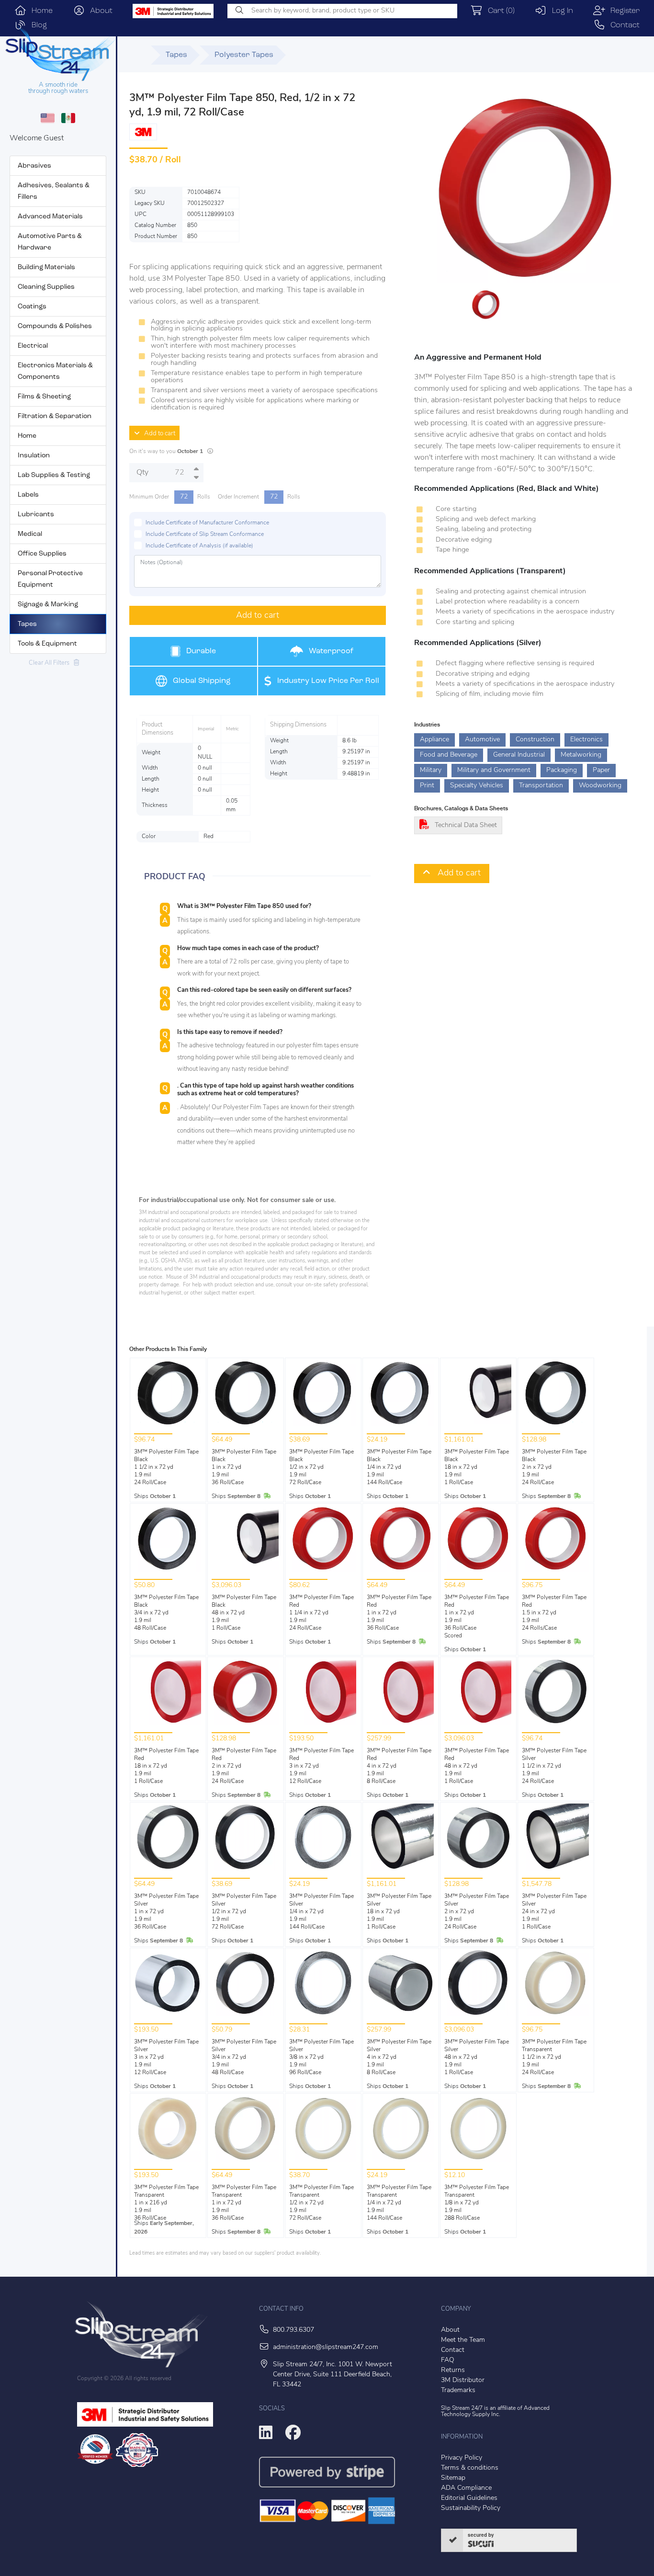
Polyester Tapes (244, 55)
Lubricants (36, 515)
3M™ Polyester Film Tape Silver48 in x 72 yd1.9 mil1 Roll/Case (477, 2057)
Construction (535, 740)
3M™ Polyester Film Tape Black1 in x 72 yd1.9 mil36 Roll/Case (244, 1467)
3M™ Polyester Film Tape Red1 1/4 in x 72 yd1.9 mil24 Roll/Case (321, 1613)
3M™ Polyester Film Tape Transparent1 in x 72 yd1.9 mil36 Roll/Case (244, 2203)
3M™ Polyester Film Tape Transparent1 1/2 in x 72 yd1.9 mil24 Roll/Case (554, 2057)
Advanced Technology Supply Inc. (495, 2411)
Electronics (586, 740)
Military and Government (494, 770)
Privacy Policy (462, 2458)
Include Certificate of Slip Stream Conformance (205, 534)
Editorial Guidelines (469, 2498)
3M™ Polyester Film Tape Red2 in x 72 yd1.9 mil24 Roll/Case (244, 1766)
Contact (622, 25)
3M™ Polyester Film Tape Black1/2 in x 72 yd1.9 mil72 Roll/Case (321, 1467)
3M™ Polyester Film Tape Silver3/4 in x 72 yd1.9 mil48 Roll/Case (244, 2057)
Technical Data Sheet (466, 825)
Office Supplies (42, 554)
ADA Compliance (466, 2488)
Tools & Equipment (47, 644)
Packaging (562, 770)
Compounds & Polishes (55, 326)
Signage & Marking (48, 605)
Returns (453, 2370)
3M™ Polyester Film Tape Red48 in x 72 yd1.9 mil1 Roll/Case (477, 1766)
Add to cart (158, 434)
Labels (28, 495)
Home (39, 11)
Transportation (541, 786)
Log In (560, 11)
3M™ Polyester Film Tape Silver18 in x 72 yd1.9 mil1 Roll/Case (399, 1912)
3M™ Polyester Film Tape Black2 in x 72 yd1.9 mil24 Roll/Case (554, 1467)
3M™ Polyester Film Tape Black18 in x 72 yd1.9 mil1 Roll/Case (477, 1467)
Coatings (32, 307)
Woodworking (600, 786)
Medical (30, 534)
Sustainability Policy (471, 2508)
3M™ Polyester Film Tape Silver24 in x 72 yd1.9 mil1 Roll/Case (554, 1912)
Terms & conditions (470, 2468)
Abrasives (34, 166)
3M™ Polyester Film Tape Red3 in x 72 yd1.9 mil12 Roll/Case (321, 1766)
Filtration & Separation (55, 416)
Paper (601, 770)
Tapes (27, 624)
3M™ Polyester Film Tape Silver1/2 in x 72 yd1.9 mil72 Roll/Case (244, 1912)
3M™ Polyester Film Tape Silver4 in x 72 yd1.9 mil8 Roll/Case (399, 2057)
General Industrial (519, 755)
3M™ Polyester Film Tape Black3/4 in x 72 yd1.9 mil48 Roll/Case (166, 1613)
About (99, 11)
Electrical (33, 346)
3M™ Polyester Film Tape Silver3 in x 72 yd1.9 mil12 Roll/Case (166, 2057)
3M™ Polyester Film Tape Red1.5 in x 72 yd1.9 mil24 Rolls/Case (554, 1613)
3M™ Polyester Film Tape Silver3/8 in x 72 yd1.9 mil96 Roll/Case (321, 2057)
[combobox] (342, 11)
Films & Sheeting (44, 397)
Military (431, 770)
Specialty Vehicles (477, 786)
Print (427, 786)
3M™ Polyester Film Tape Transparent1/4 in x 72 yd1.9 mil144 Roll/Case (399, 2203)
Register (622, 11)
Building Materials (46, 267)
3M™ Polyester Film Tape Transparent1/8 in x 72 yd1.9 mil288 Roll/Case (477, 2203)
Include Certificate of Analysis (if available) (199, 546)
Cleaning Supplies (46, 287)
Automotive (482, 740)
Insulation (34, 456)
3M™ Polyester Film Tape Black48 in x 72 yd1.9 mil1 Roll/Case (244, 1613)
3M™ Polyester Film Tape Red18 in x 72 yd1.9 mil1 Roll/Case (166, 1766)
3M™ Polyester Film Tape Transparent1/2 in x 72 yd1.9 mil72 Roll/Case (321, 2203)
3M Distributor (463, 2380)
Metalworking (581, 755)
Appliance (434, 740)
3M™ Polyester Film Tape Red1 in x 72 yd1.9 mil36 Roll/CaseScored (477, 1617)
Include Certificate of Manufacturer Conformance (207, 523)
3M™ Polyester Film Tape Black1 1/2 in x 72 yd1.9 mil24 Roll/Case (166, 1467)
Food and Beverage (449, 755)
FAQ (448, 2360)
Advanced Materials (50, 217)
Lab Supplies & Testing (54, 475)
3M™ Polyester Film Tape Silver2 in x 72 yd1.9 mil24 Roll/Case (477, 1912)
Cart (499, 11)
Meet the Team (463, 2340)
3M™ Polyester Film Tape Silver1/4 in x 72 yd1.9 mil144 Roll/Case (321, 1912)
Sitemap (453, 2478)
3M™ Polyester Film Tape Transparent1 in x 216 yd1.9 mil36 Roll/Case (166, 2203)
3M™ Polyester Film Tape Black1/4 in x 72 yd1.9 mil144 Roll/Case (399, 1467)
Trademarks (458, 2390)
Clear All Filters (51, 663)
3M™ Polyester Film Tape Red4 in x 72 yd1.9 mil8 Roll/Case (399, 1766)
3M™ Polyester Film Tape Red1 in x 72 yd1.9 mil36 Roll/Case (399, 1613)
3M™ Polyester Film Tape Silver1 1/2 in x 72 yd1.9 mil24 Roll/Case (554, 1766)
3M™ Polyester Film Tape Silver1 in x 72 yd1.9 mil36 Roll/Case (166, 1912)
